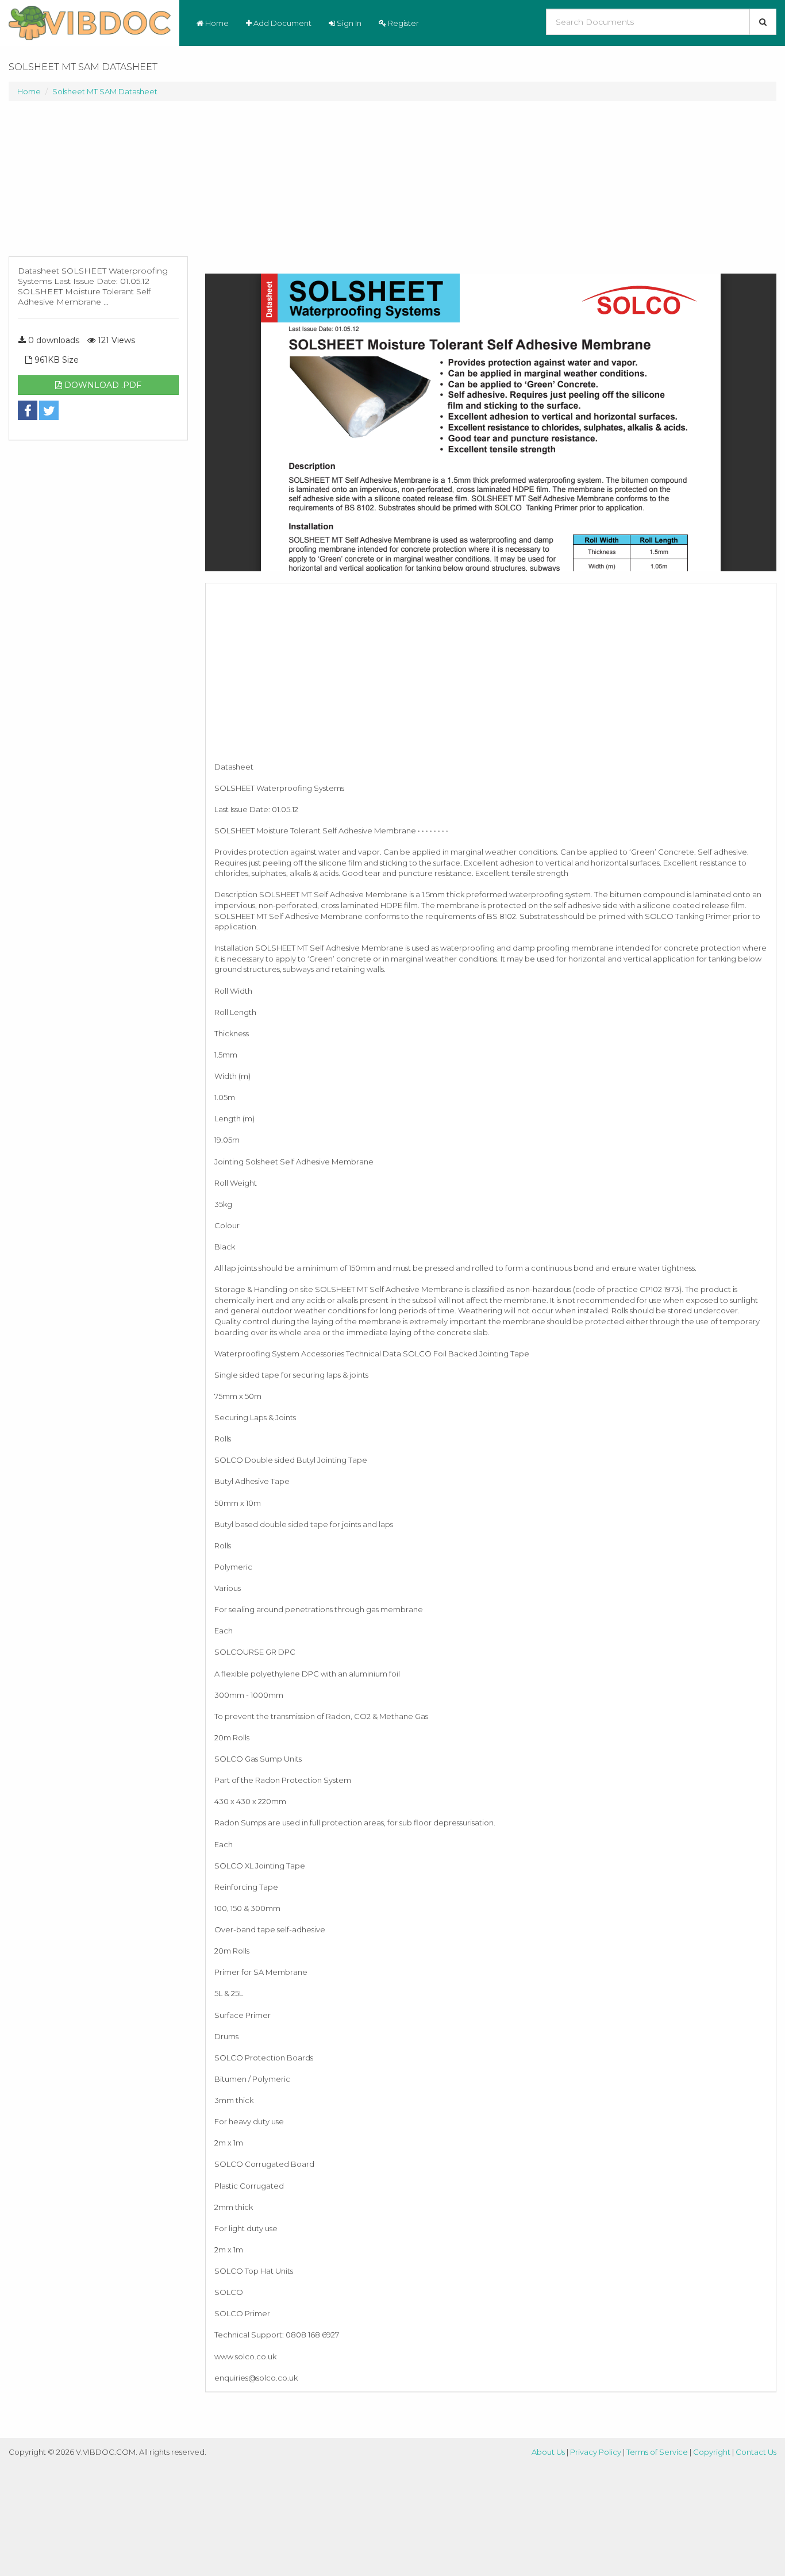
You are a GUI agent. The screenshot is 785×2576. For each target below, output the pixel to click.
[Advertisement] (98, 184)
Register (403, 23)
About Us (548, 2452)
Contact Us (756, 2452)
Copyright (712, 2452)
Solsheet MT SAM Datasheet (105, 91)
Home (216, 23)
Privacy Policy (596, 2452)
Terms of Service (657, 2452)
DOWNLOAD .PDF (102, 385)
